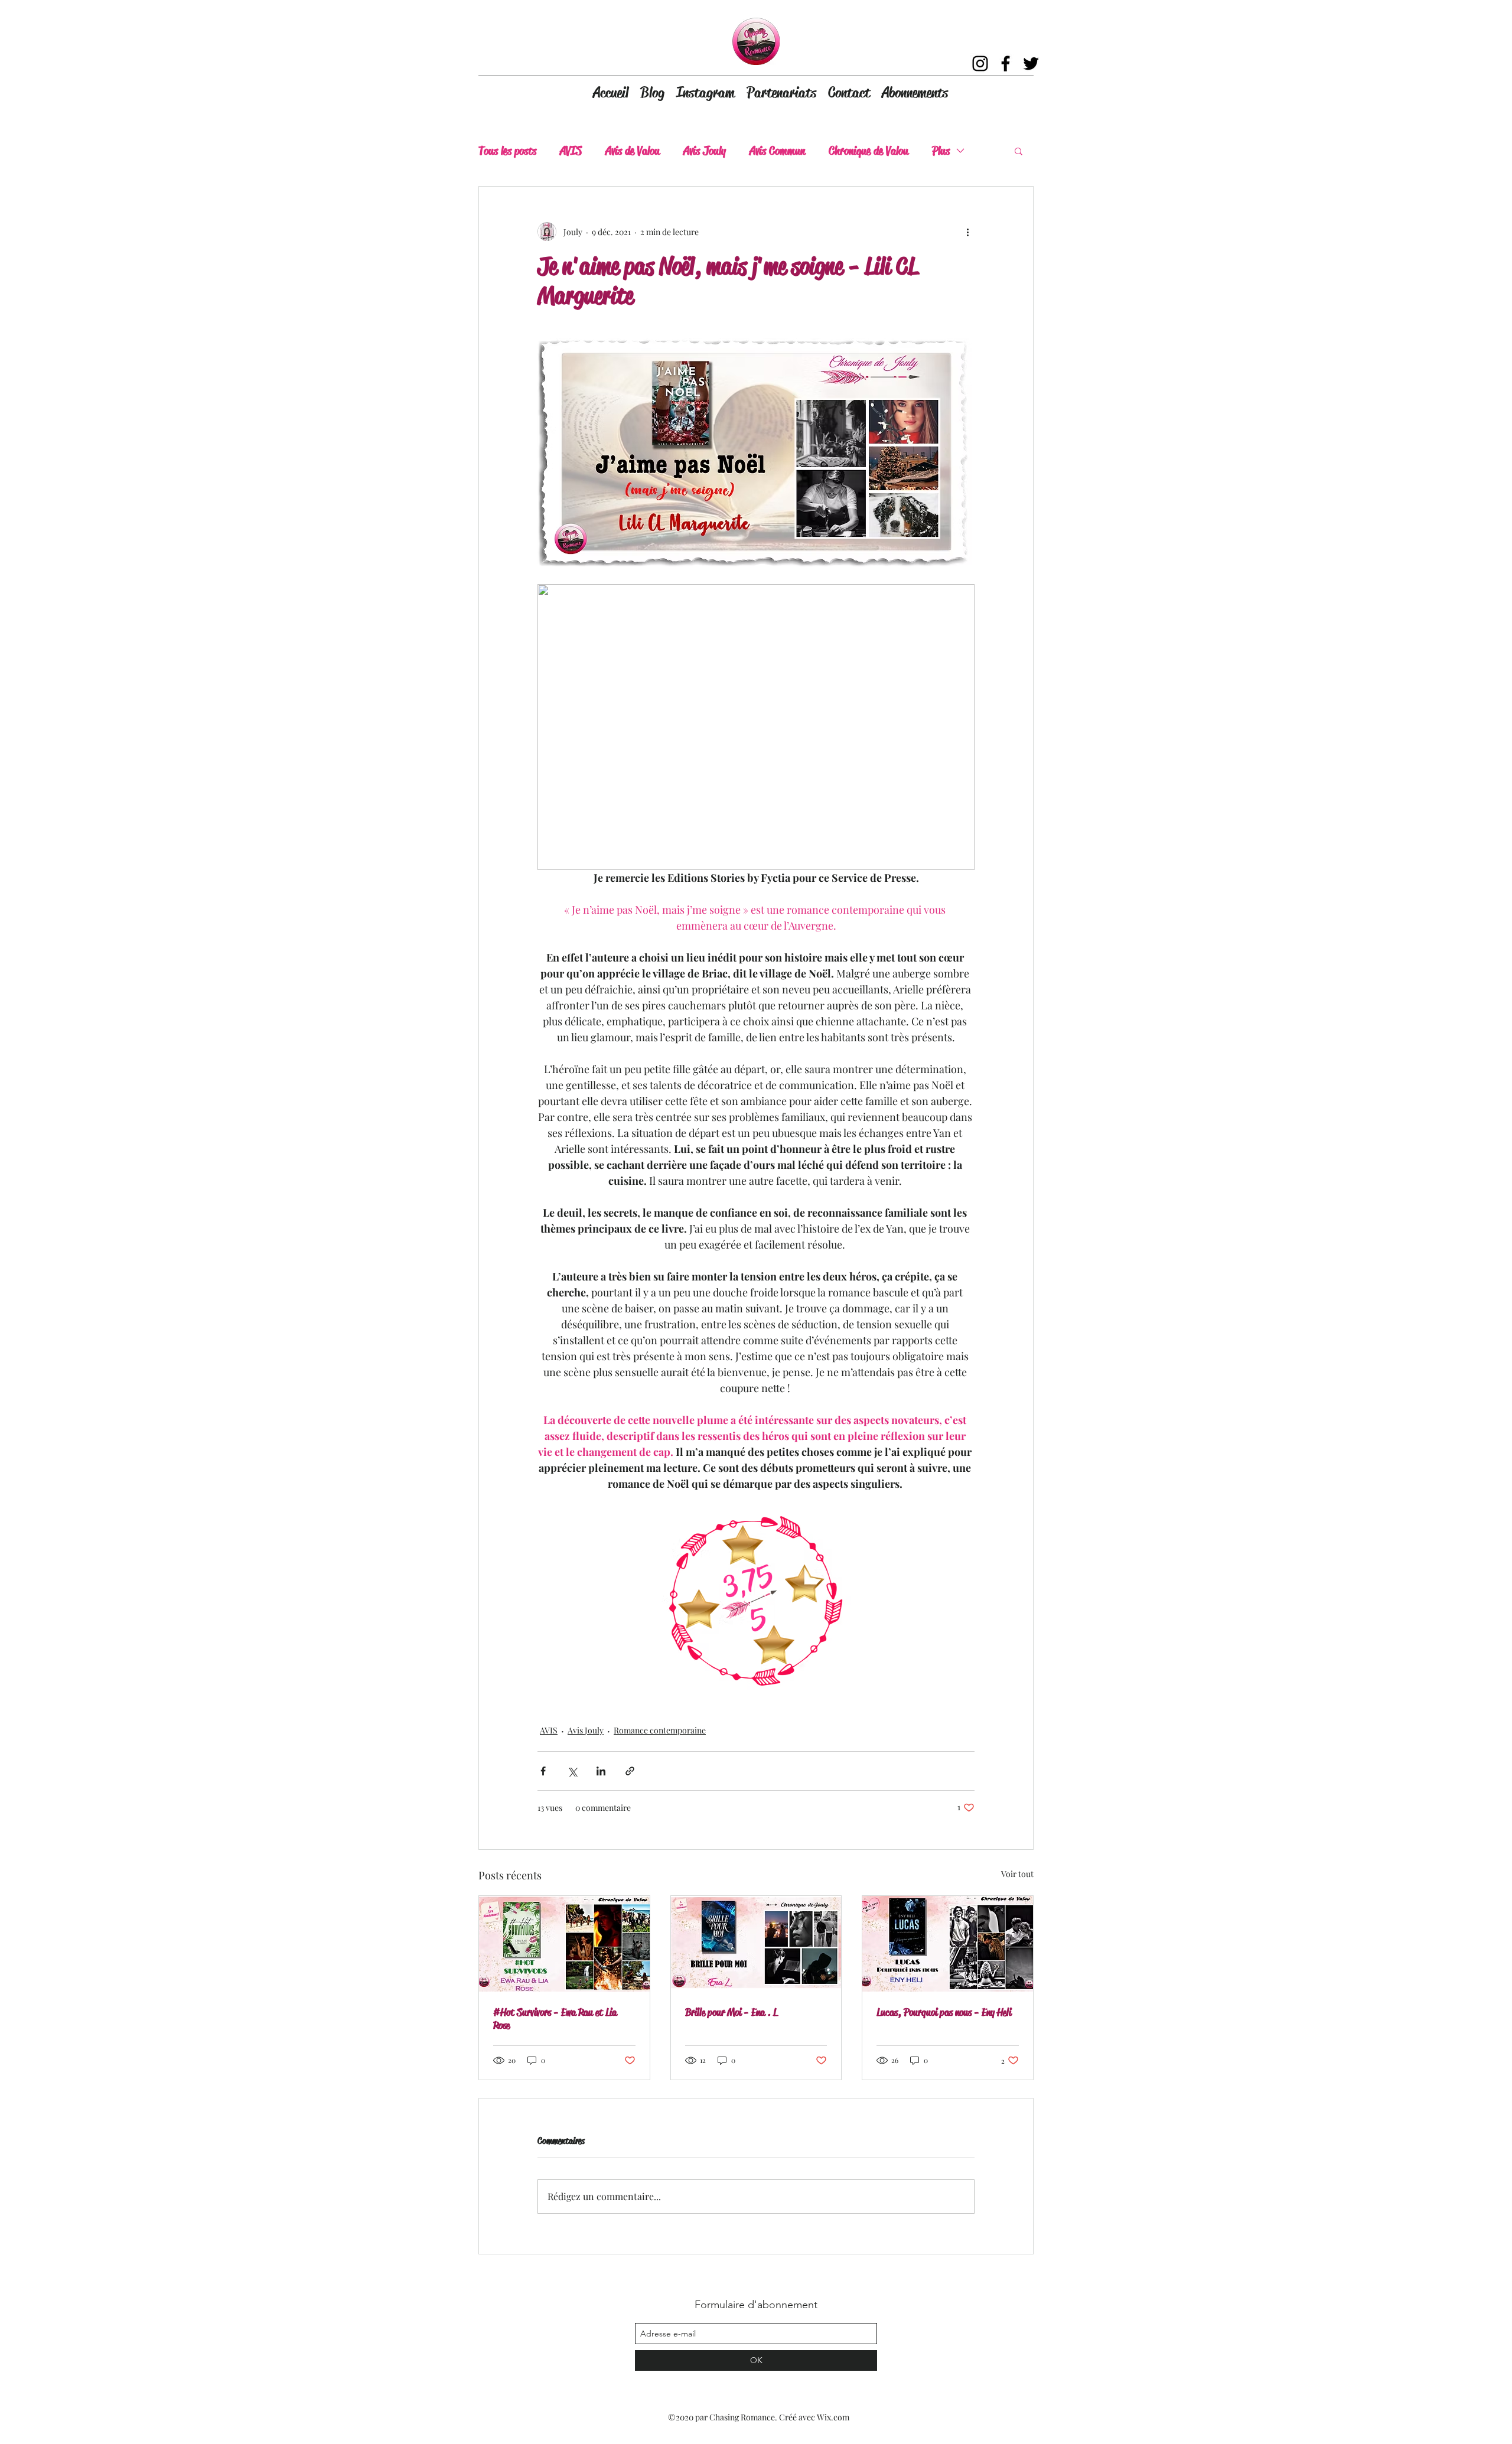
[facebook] (1006, 63)
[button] (1019, 151)
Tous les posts (507, 151)
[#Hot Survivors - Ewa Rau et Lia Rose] (564, 1944)
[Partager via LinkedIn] (601, 1771)
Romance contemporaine (660, 1730)
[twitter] (1031, 63)
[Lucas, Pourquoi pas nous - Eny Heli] (948, 1944)
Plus (941, 151)
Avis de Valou (633, 151)
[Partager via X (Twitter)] (572, 1771)
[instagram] (980, 63)
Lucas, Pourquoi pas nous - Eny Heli (944, 2012)
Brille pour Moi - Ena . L (731, 2012)
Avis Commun (777, 151)
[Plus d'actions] (967, 232)
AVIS (571, 151)
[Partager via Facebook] (543, 1771)
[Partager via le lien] (630, 1771)
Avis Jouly (705, 151)
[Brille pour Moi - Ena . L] (756, 1944)
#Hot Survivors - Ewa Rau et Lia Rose (555, 2019)
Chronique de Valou (869, 151)
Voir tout (1017, 1874)
